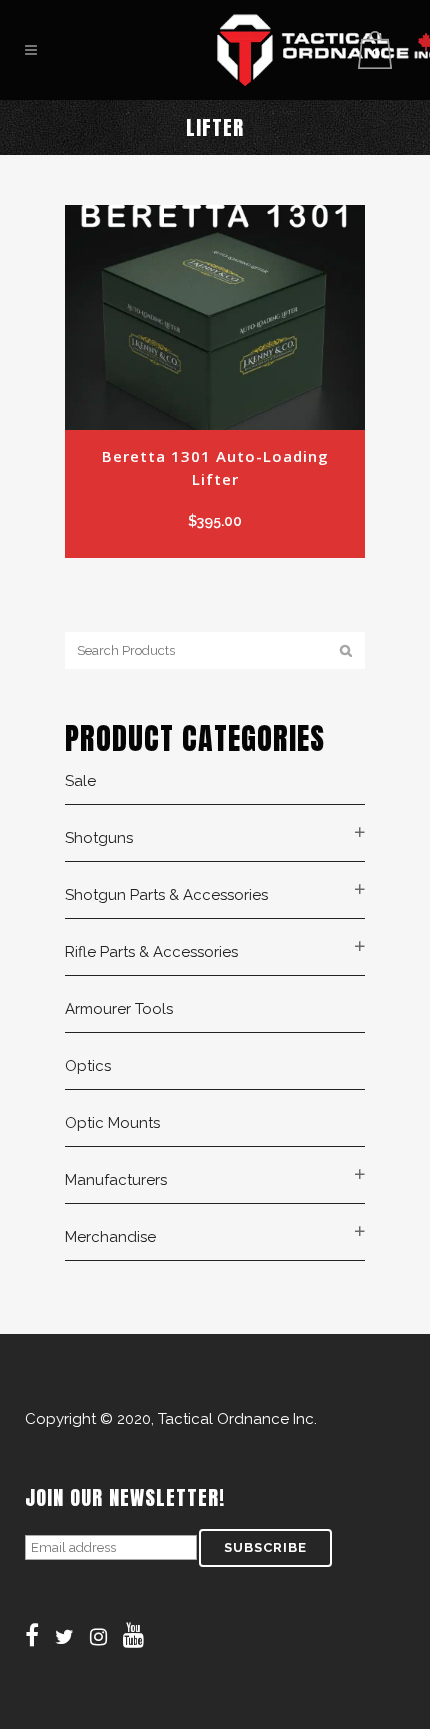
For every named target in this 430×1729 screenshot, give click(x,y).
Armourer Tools (119, 1009)
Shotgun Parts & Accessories (166, 895)
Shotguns (99, 838)
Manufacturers (116, 1180)
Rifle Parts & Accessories (151, 952)
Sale (80, 781)
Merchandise (110, 1237)
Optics (88, 1066)
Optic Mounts (112, 1123)
